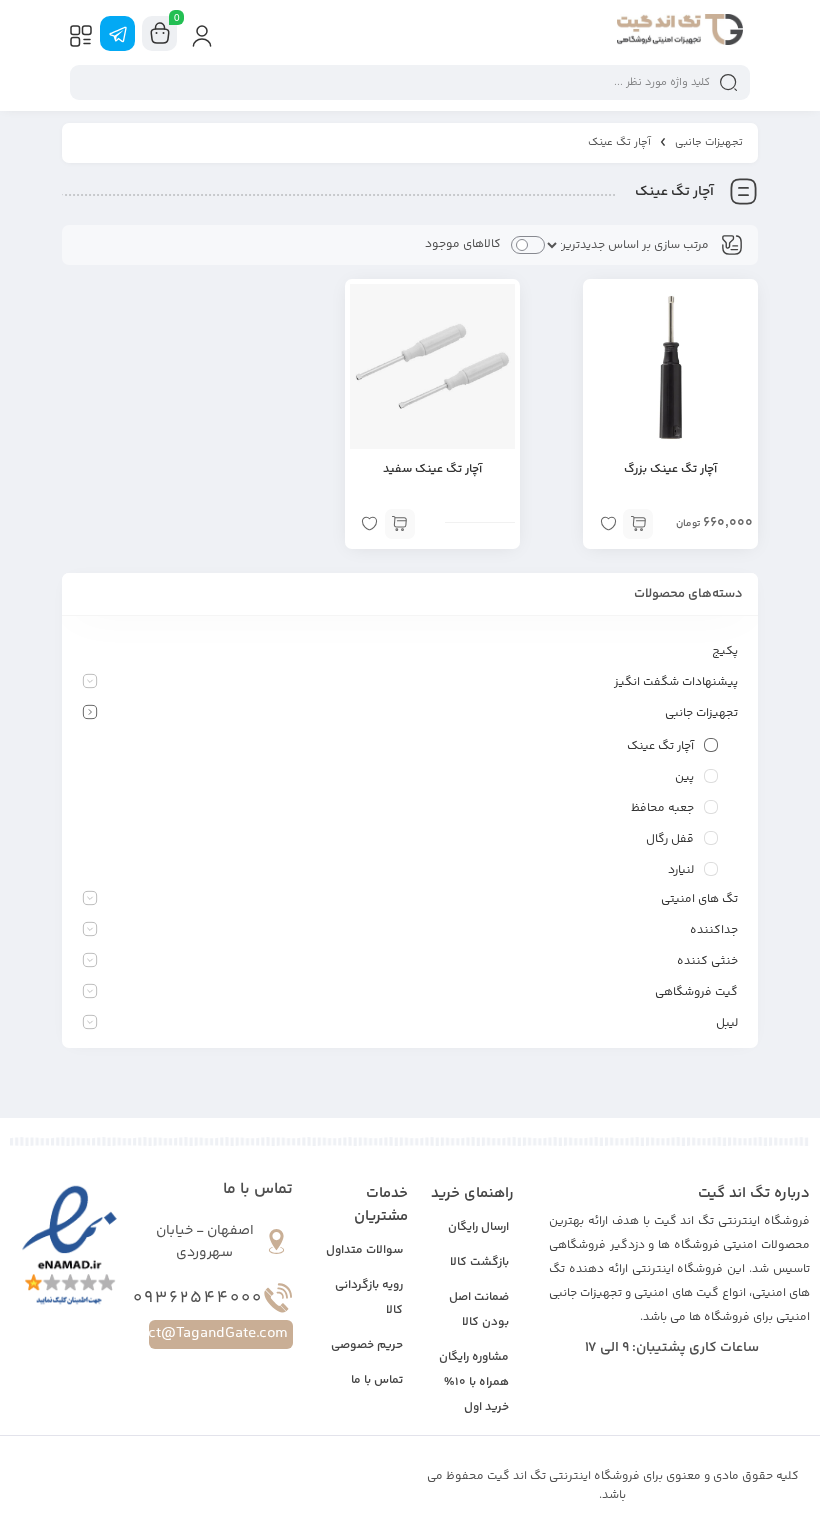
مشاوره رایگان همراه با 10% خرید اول (474, 1382)
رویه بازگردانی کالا (369, 1298)
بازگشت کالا (479, 1262)
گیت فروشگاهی (696, 992)
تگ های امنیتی (699, 899)
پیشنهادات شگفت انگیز (676, 682)
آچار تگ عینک (660, 746)
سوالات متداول (364, 1250)
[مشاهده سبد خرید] (160, 34)
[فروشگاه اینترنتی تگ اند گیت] (679, 33)
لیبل (727, 1023)
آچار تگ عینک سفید (432, 469)
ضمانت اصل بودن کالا (479, 1310)
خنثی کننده (707, 961)
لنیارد (681, 870)
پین (684, 777)
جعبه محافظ (662, 808)
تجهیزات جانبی (709, 142)
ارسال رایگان (478, 1227)
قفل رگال (670, 839)
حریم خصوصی (367, 1345)
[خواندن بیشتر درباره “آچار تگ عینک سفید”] (400, 524)
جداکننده (714, 930)
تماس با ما (377, 1380)
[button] (638, 524)
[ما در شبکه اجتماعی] (117, 33)
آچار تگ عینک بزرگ (670, 469)
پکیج (725, 651)
